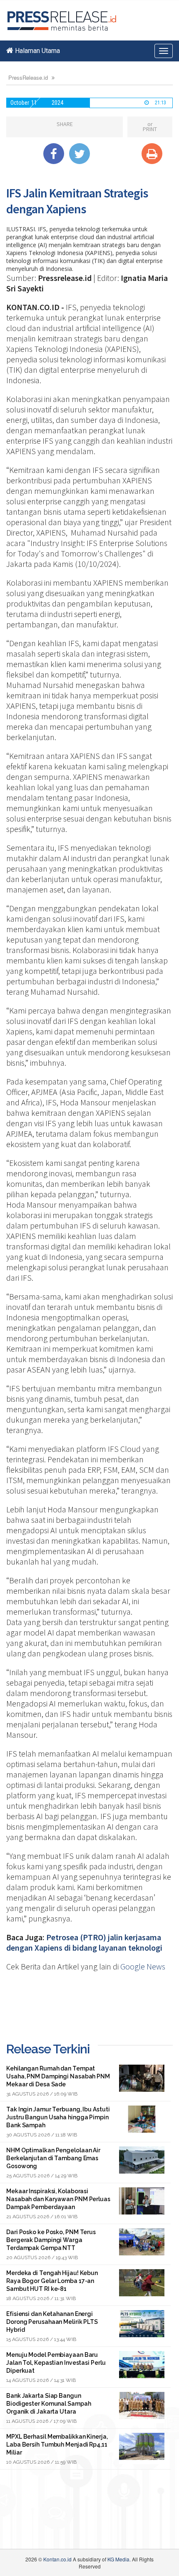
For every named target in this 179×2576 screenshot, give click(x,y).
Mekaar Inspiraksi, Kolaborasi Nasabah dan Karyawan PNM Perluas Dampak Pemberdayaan (58, 2199)
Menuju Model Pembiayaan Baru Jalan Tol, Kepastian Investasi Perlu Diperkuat (56, 2363)
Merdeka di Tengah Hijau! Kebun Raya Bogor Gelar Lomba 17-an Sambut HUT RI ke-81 (52, 2281)
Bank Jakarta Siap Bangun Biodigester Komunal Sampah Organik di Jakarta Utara (48, 2404)
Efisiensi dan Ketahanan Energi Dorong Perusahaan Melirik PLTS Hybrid (52, 2322)
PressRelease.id (28, 77)
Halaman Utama (37, 51)
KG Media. (119, 2559)
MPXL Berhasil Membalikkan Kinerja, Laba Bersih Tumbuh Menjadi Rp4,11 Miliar (57, 2445)
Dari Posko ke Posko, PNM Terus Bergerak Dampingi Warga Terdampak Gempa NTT (51, 2240)
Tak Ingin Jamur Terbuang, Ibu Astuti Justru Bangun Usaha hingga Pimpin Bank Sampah (58, 2117)
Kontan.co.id (57, 2559)
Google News (143, 1966)
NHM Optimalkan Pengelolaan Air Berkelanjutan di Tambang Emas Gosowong (53, 2158)
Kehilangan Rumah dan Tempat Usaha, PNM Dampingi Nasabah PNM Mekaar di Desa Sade (58, 2076)
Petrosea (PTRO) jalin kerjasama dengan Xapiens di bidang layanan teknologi (84, 1942)
